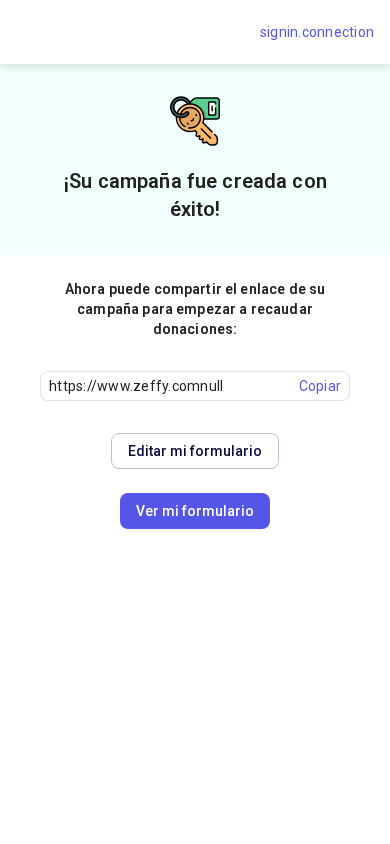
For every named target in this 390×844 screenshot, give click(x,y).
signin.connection (317, 32)
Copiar (320, 386)
